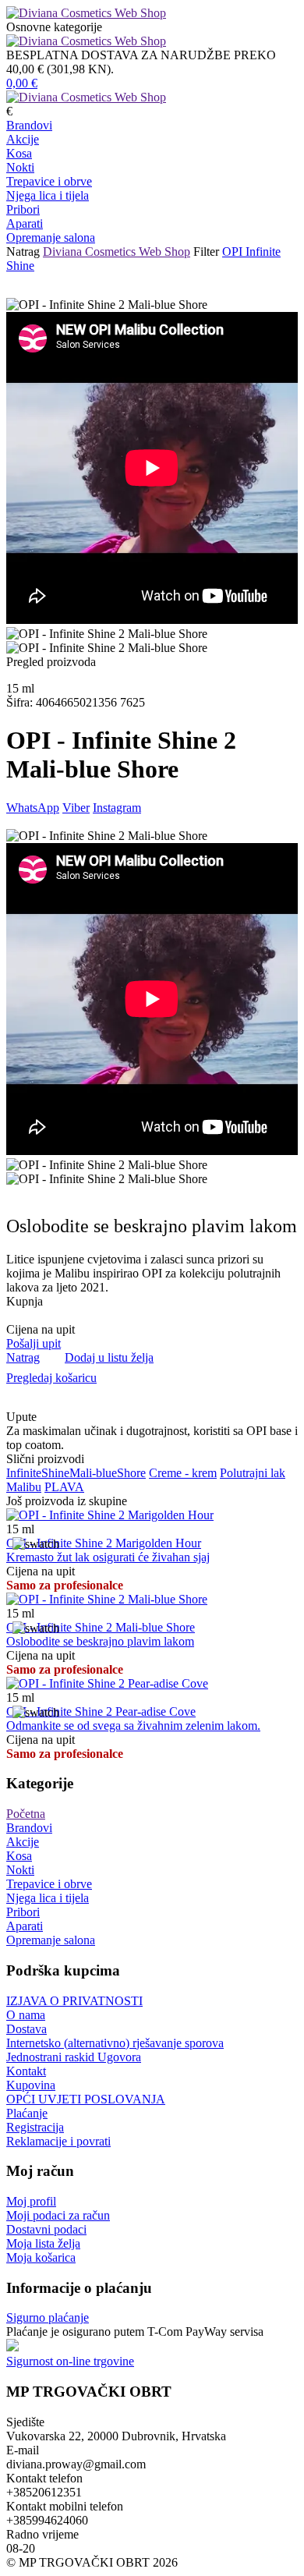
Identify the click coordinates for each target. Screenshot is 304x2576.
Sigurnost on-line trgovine (70, 2361)
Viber (76, 808)
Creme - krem (183, 1473)
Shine (55, 1473)
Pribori (23, 209)
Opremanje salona (51, 237)
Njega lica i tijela (48, 195)
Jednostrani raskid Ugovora (74, 2057)
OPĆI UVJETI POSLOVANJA (86, 2099)
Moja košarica (41, 2257)
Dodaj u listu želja (109, 1357)
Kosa (19, 153)
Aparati (25, 223)
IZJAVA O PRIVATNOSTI (74, 2001)
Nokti (20, 167)
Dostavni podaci (46, 2229)
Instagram (117, 808)
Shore (131, 1473)
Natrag (23, 252)
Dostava (27, 2029)
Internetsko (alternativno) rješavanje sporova (115, 2043)
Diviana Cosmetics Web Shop (117, 252)
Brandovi (29, 125)
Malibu (24, 1487)
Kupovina (31, 2085)
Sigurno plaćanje (48, 2317)
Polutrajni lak (253, 1473)
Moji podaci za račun (58, 2215)
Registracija (35, 2127)
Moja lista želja (43, 2243)
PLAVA (64, 1487)
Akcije (23, 139)
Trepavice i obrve (49, 181)
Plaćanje (27, 2113)
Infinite (24, 1473)
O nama (26, 2015)
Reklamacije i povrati (58, 2141)
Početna (26, 1814)
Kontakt (26, 2071)
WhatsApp (33, 808)
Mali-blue (93, 1473)
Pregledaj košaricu (51, 1378)
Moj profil (31, 2201)
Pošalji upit (34, 1343)
